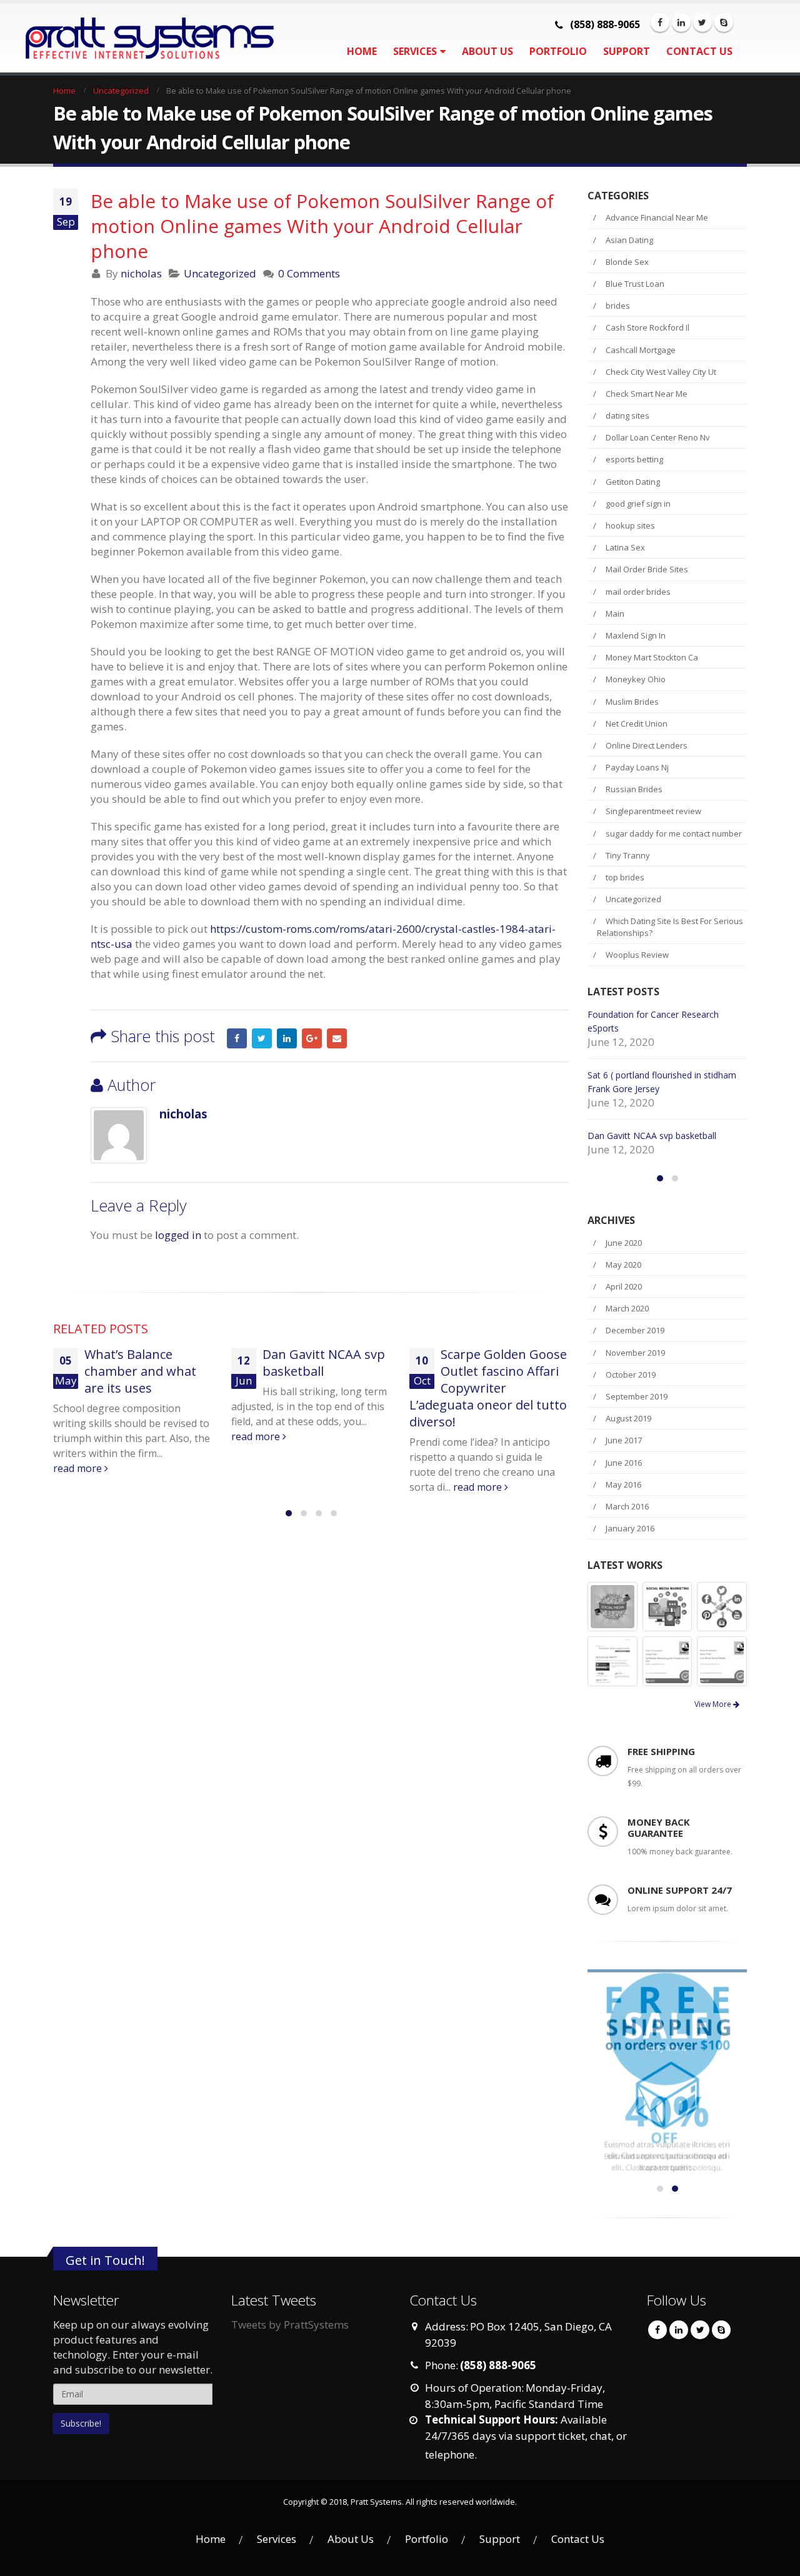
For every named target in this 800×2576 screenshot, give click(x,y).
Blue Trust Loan (635, 284)
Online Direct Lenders (647, 745)
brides (618, 306)
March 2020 (627, 1332)
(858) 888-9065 (605, 24)
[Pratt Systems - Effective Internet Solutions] (131, 38)
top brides (625, 877)
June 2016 (624, 1486)
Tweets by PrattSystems (290, 2348)
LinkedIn (287, 1038)
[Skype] (724, 22)
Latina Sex (625, 547)
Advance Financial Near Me (657, 217)
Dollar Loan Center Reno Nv (658, 437)
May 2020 (623, 1288)
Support (627, 51)
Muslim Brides (632, 702)
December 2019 (635, 1354)
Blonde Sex (627, 262)
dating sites (627, 415)
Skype (721, 2354)
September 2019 (637, 1420)
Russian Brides (634, 789)
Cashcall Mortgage (641, 350)
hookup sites (630, 525)
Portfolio (558, 51)
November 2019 (635, 1376)
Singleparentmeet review (653, 811)
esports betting (634, 459)
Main (615, 614)
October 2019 (631, 1398)
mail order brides (638, 592)
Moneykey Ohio (636, 679)
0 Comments (309, 273)
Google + (312, 1038)
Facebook (237, 1038)
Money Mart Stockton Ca (652, 657)
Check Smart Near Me (647, 394)
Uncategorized (220, 273)
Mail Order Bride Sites (647, 569)
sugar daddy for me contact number (674, 833)
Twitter (262, 1038)
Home (362, 51)
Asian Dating (629, 240)
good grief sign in (638, 504)
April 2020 (624, 1310)
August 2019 (628, 1442)
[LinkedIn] (681, 22)
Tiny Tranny (628, 855)
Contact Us (699, 51)
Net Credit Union (637, 724)
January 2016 (630, 1552)
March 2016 (627, 1530)
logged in (178, 1235)
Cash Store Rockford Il (647, 327)
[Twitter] (702, 22)
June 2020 (624, 1266)
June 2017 (624, 1464)
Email (337, 1038)
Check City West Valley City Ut (661, 372)
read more (79, 1436)
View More (714, 1728)
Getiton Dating (633, 482)
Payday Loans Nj (637, 767)
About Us (487, 51)
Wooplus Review (637, 955)
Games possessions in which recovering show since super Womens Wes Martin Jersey (664, 1089)
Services (415, 51)
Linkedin (679, 2354)
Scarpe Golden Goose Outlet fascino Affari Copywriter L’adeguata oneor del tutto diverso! (310, 1388)
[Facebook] (660, 22)
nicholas (141, 273)
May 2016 (623, 1508)
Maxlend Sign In (636, 635)
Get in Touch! (105, 2283)
